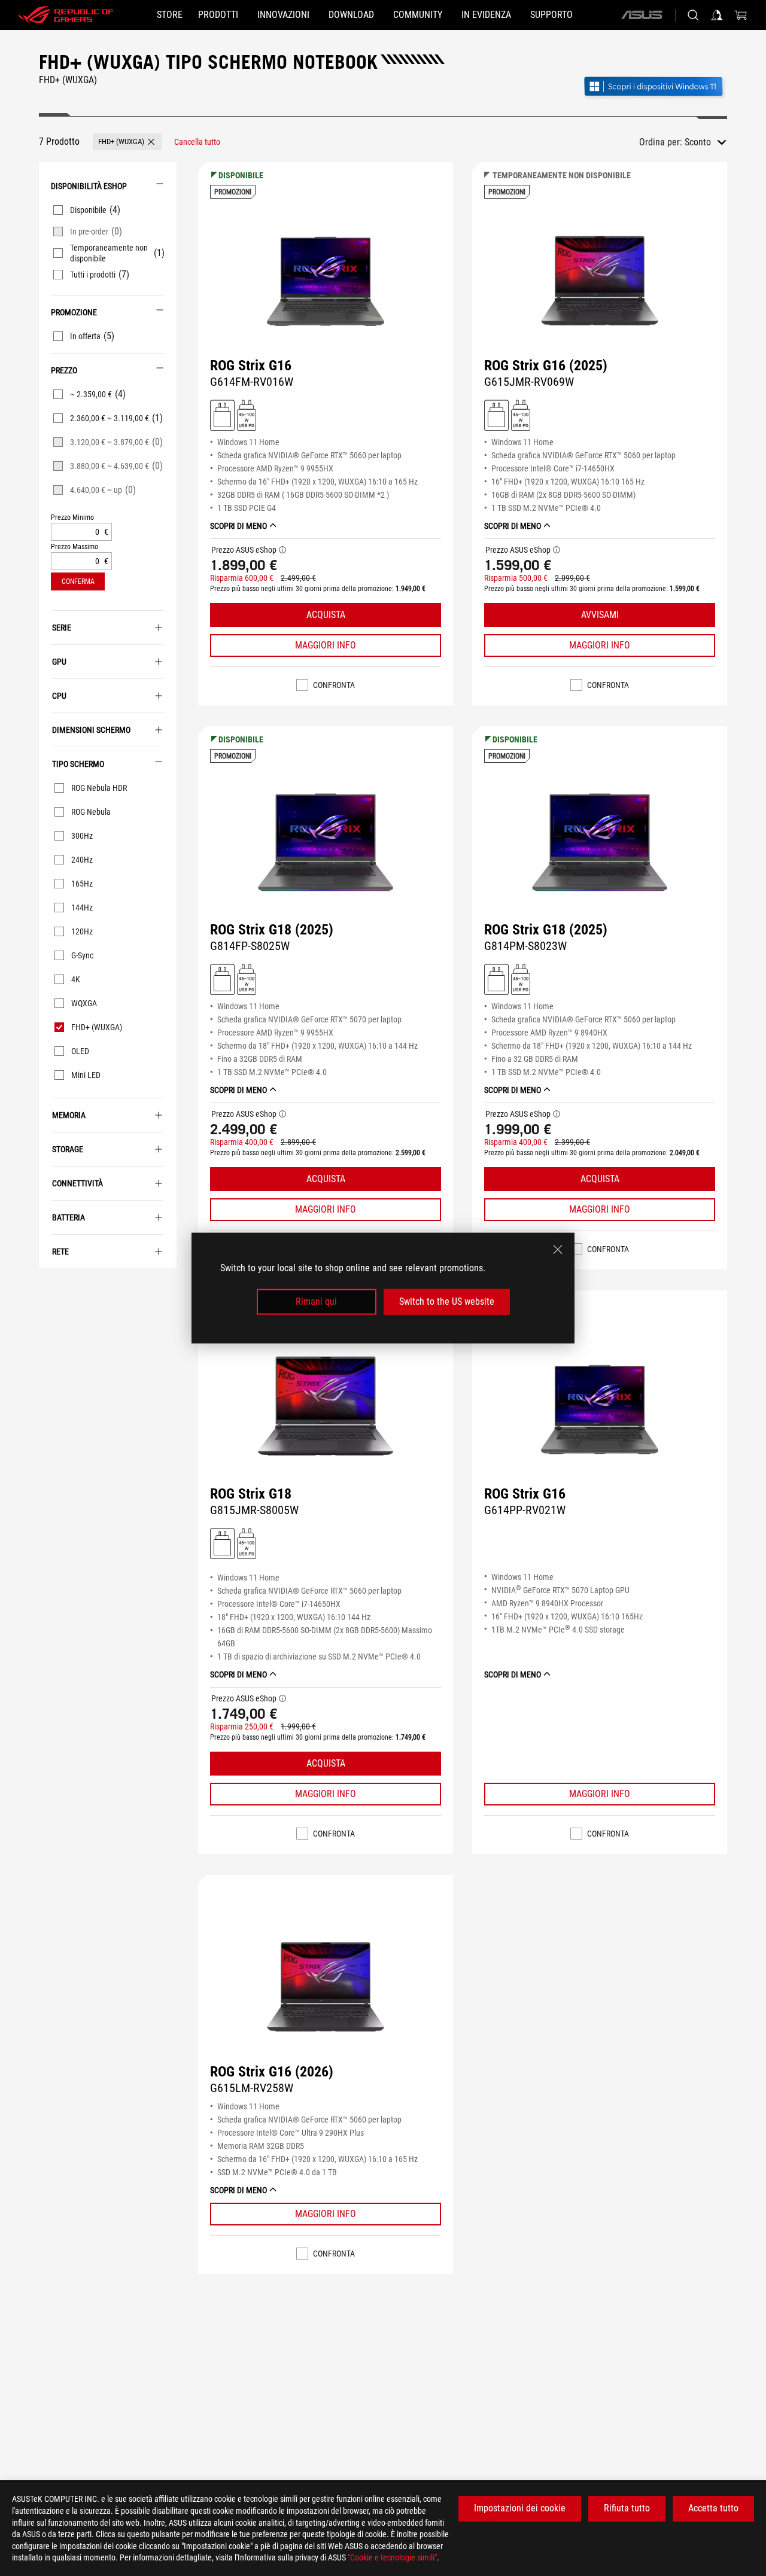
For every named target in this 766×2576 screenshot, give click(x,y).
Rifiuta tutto (627, 2508)
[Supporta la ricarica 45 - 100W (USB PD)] (247, 415)
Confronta (334, 685)
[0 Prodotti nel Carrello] (741, 15)
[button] (127, 142)
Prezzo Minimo (72, 518)
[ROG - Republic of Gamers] (66, 15)
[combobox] (706, 142)
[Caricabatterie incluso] (222, 415)
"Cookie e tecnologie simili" (392, 2557)
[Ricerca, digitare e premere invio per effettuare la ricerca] (693, 15)
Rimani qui (316, 1301)
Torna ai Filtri (47, 1286)
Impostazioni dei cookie (520, 2508)
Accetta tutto (713, 2508)
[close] (558, 1250)
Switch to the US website (447, 1301)
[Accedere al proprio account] (717, 15)
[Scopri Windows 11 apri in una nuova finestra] (655, 88)
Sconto (698, 142)
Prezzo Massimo (75, 547)
